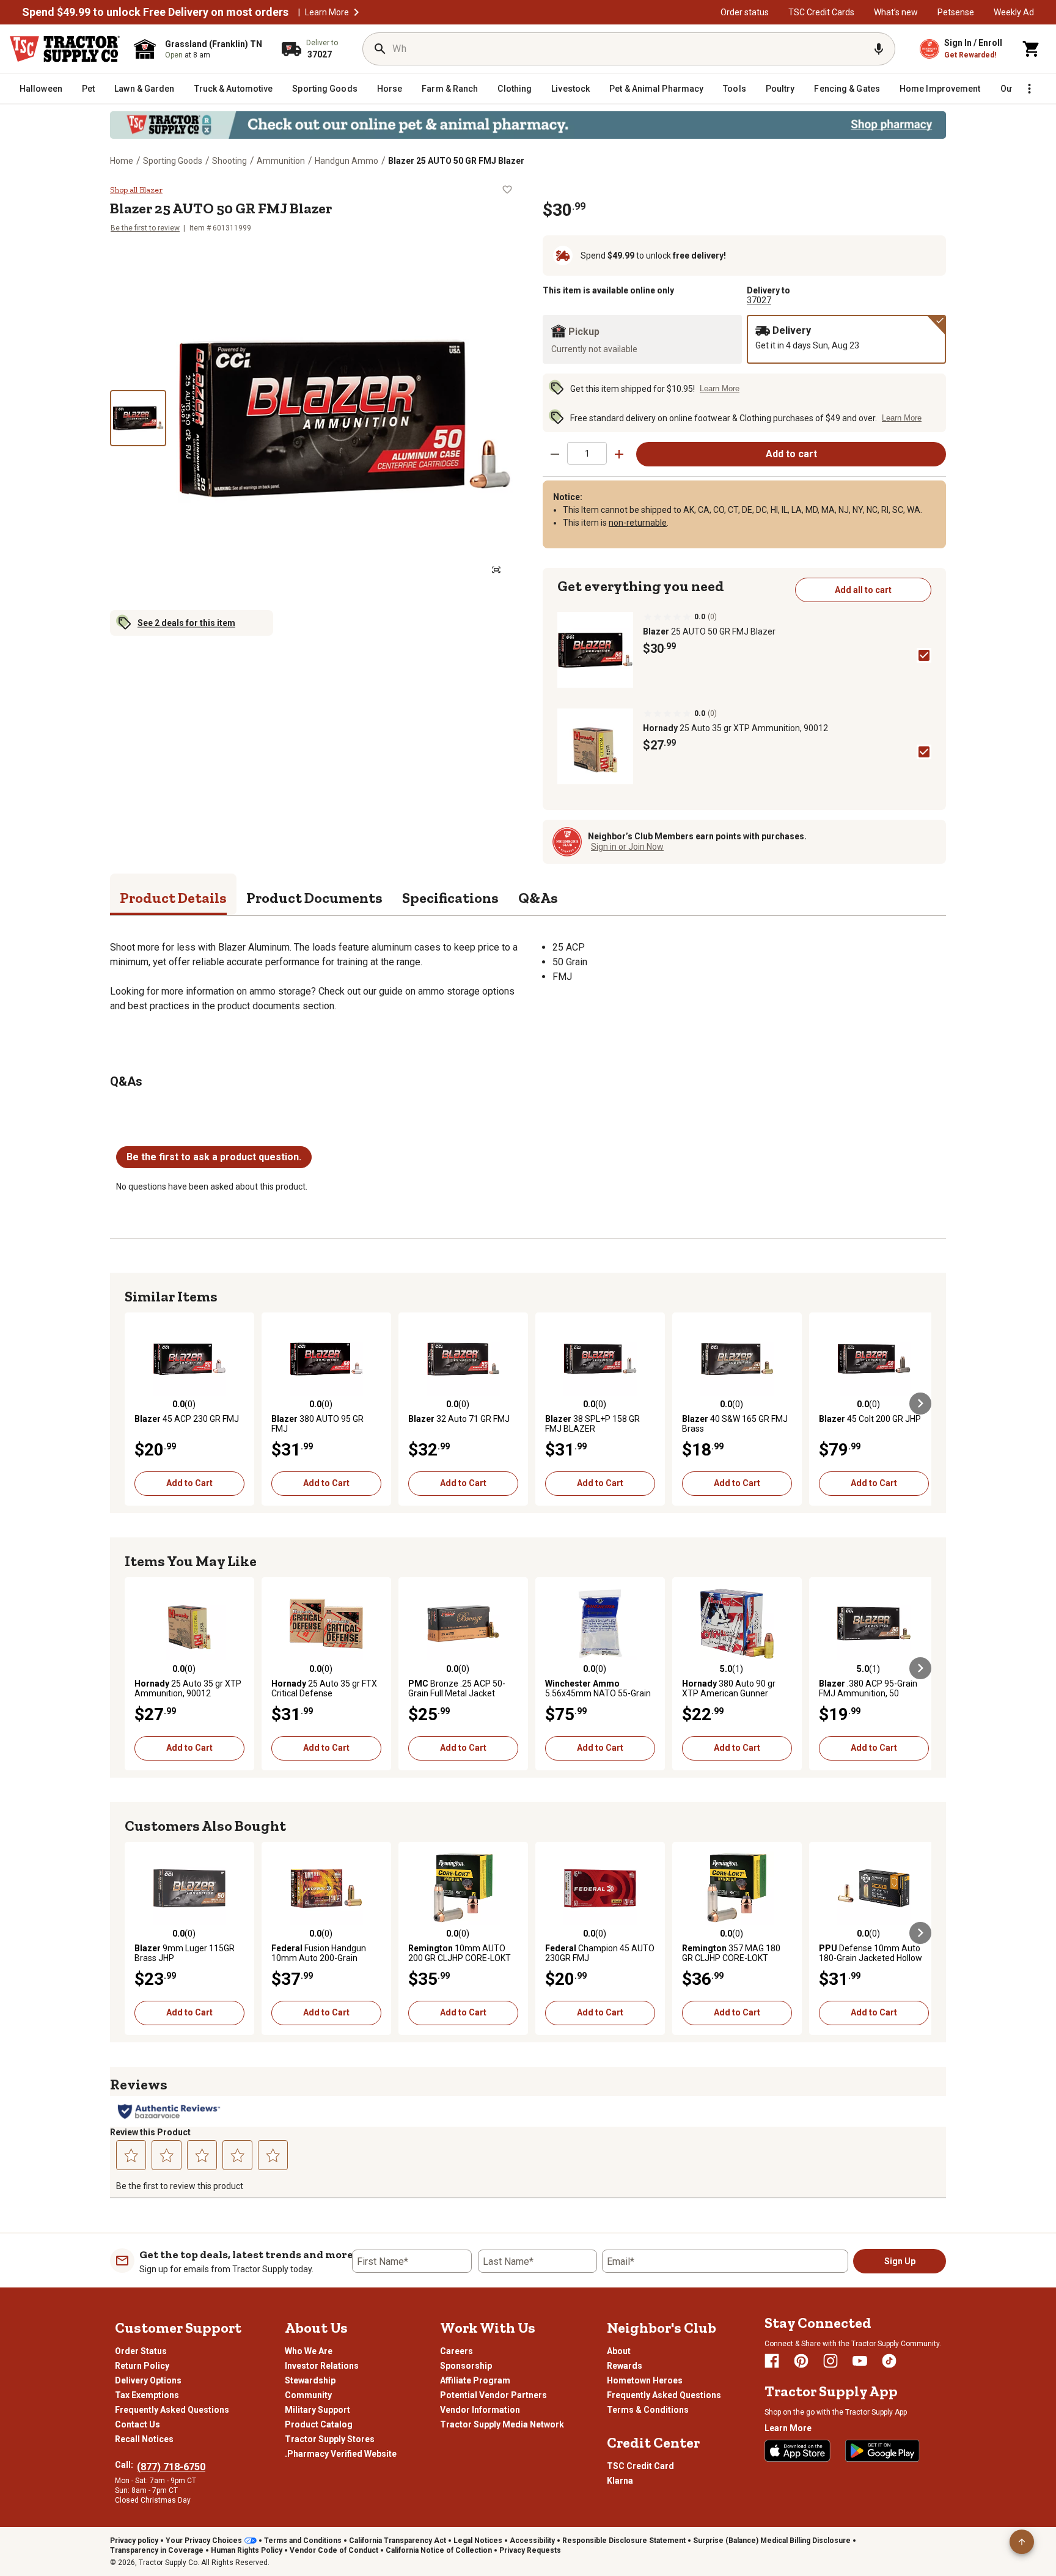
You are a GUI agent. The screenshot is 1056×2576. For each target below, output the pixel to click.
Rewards (625, 2366)
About (619, 2351)
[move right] (920, 1404)
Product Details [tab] (173, 898)
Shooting (229, 161)
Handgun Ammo (346, 161)
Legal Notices (478, 2541)
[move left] (136, 1404)
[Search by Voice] (879, 49)
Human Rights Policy (247, 2550)
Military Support (317, 2410)
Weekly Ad (1014, 12)
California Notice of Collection (439, 2550)
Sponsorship (466, 2366)
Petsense (956, 12)
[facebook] (772, 2361)
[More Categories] (1029, 89)
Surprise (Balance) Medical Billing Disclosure (772, 2541)
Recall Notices (144, 2439)
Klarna (620, 2481)
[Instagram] (831, 2361)
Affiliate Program (475, 2380)
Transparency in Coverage (157, 2550)
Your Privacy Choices (204, 2541)
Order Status (141, 2351)
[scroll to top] (1022, 2542)
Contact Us (137, 2424)
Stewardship (310, 2380)
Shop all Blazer (136, 190)
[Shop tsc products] (528, 125)
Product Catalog (319, 2424)
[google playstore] (882, 2451)
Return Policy (142, 2366)
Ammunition (281, 161)
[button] (356, 12)
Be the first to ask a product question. (214, 1157)
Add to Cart (189, 1483)
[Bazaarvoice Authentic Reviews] (169, 2111)
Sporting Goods (173, 161)
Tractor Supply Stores (330, 2439)
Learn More (327, 12)
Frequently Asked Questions (172, 2410)
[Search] (380, 49)
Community (308, 2395)
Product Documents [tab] (314, 898)
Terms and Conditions (303, 2541)
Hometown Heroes (645, 2380)
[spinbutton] (587, 453)
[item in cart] (1032, 49)
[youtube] (860, 2361)
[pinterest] (801, 2361)
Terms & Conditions (648, 2410)
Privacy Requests (530, 2550)
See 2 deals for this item (186, 623)
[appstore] (798, 2451)
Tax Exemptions (147, 2395)
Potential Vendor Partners (493, 2395)
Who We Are (309, 2351)
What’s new (896, 12)
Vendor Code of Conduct (334, 2550)
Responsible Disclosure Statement (624, 2541)
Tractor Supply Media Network (502, 2424)
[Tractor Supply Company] (65, 49)
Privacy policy (134, 2541)
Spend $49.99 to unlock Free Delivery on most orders (155, 12)
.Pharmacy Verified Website (341, 2454)
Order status (745, 12)
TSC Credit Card (640, 2466)
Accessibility (532, 2541)
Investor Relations (322, 2366)
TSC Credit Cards (821, 12)
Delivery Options (148, 2380)
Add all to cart (863, 590)
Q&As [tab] (538, 898)
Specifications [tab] (450, 898)
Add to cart (791, 454)
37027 (759, 300)
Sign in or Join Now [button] (627, 847)
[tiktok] (889, 2361)
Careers (457, 2351)
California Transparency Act (398, 2541)
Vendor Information (480, 2410)
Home (122, 161)
